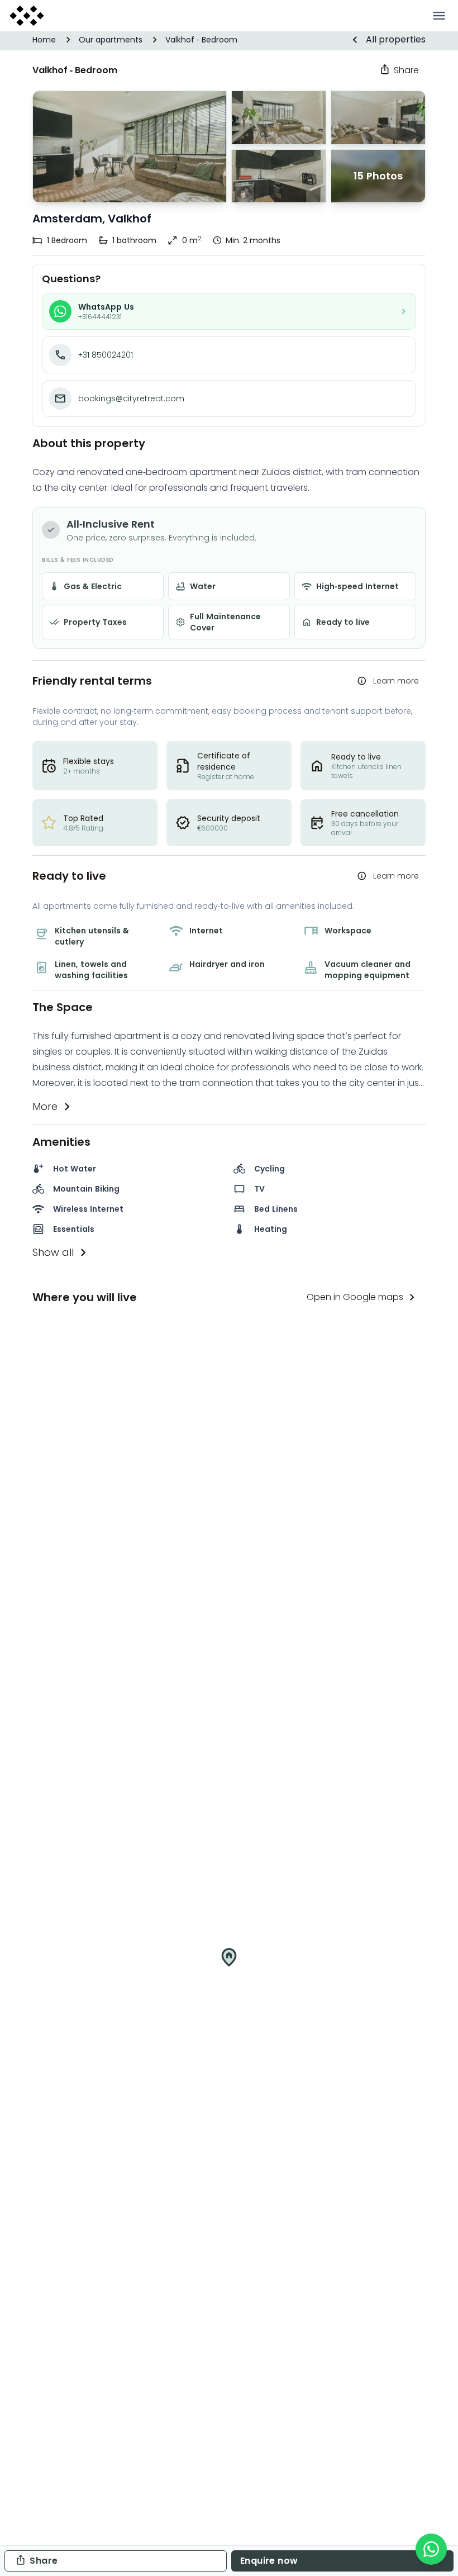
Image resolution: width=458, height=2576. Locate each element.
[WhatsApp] (431, 2549)
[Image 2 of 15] (279, 176)
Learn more (396, 681)
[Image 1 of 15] (130, 147)
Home (44, 40)
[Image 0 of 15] (279, 118)
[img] (229, 1966)
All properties (396, 39)
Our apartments (111, 40)
